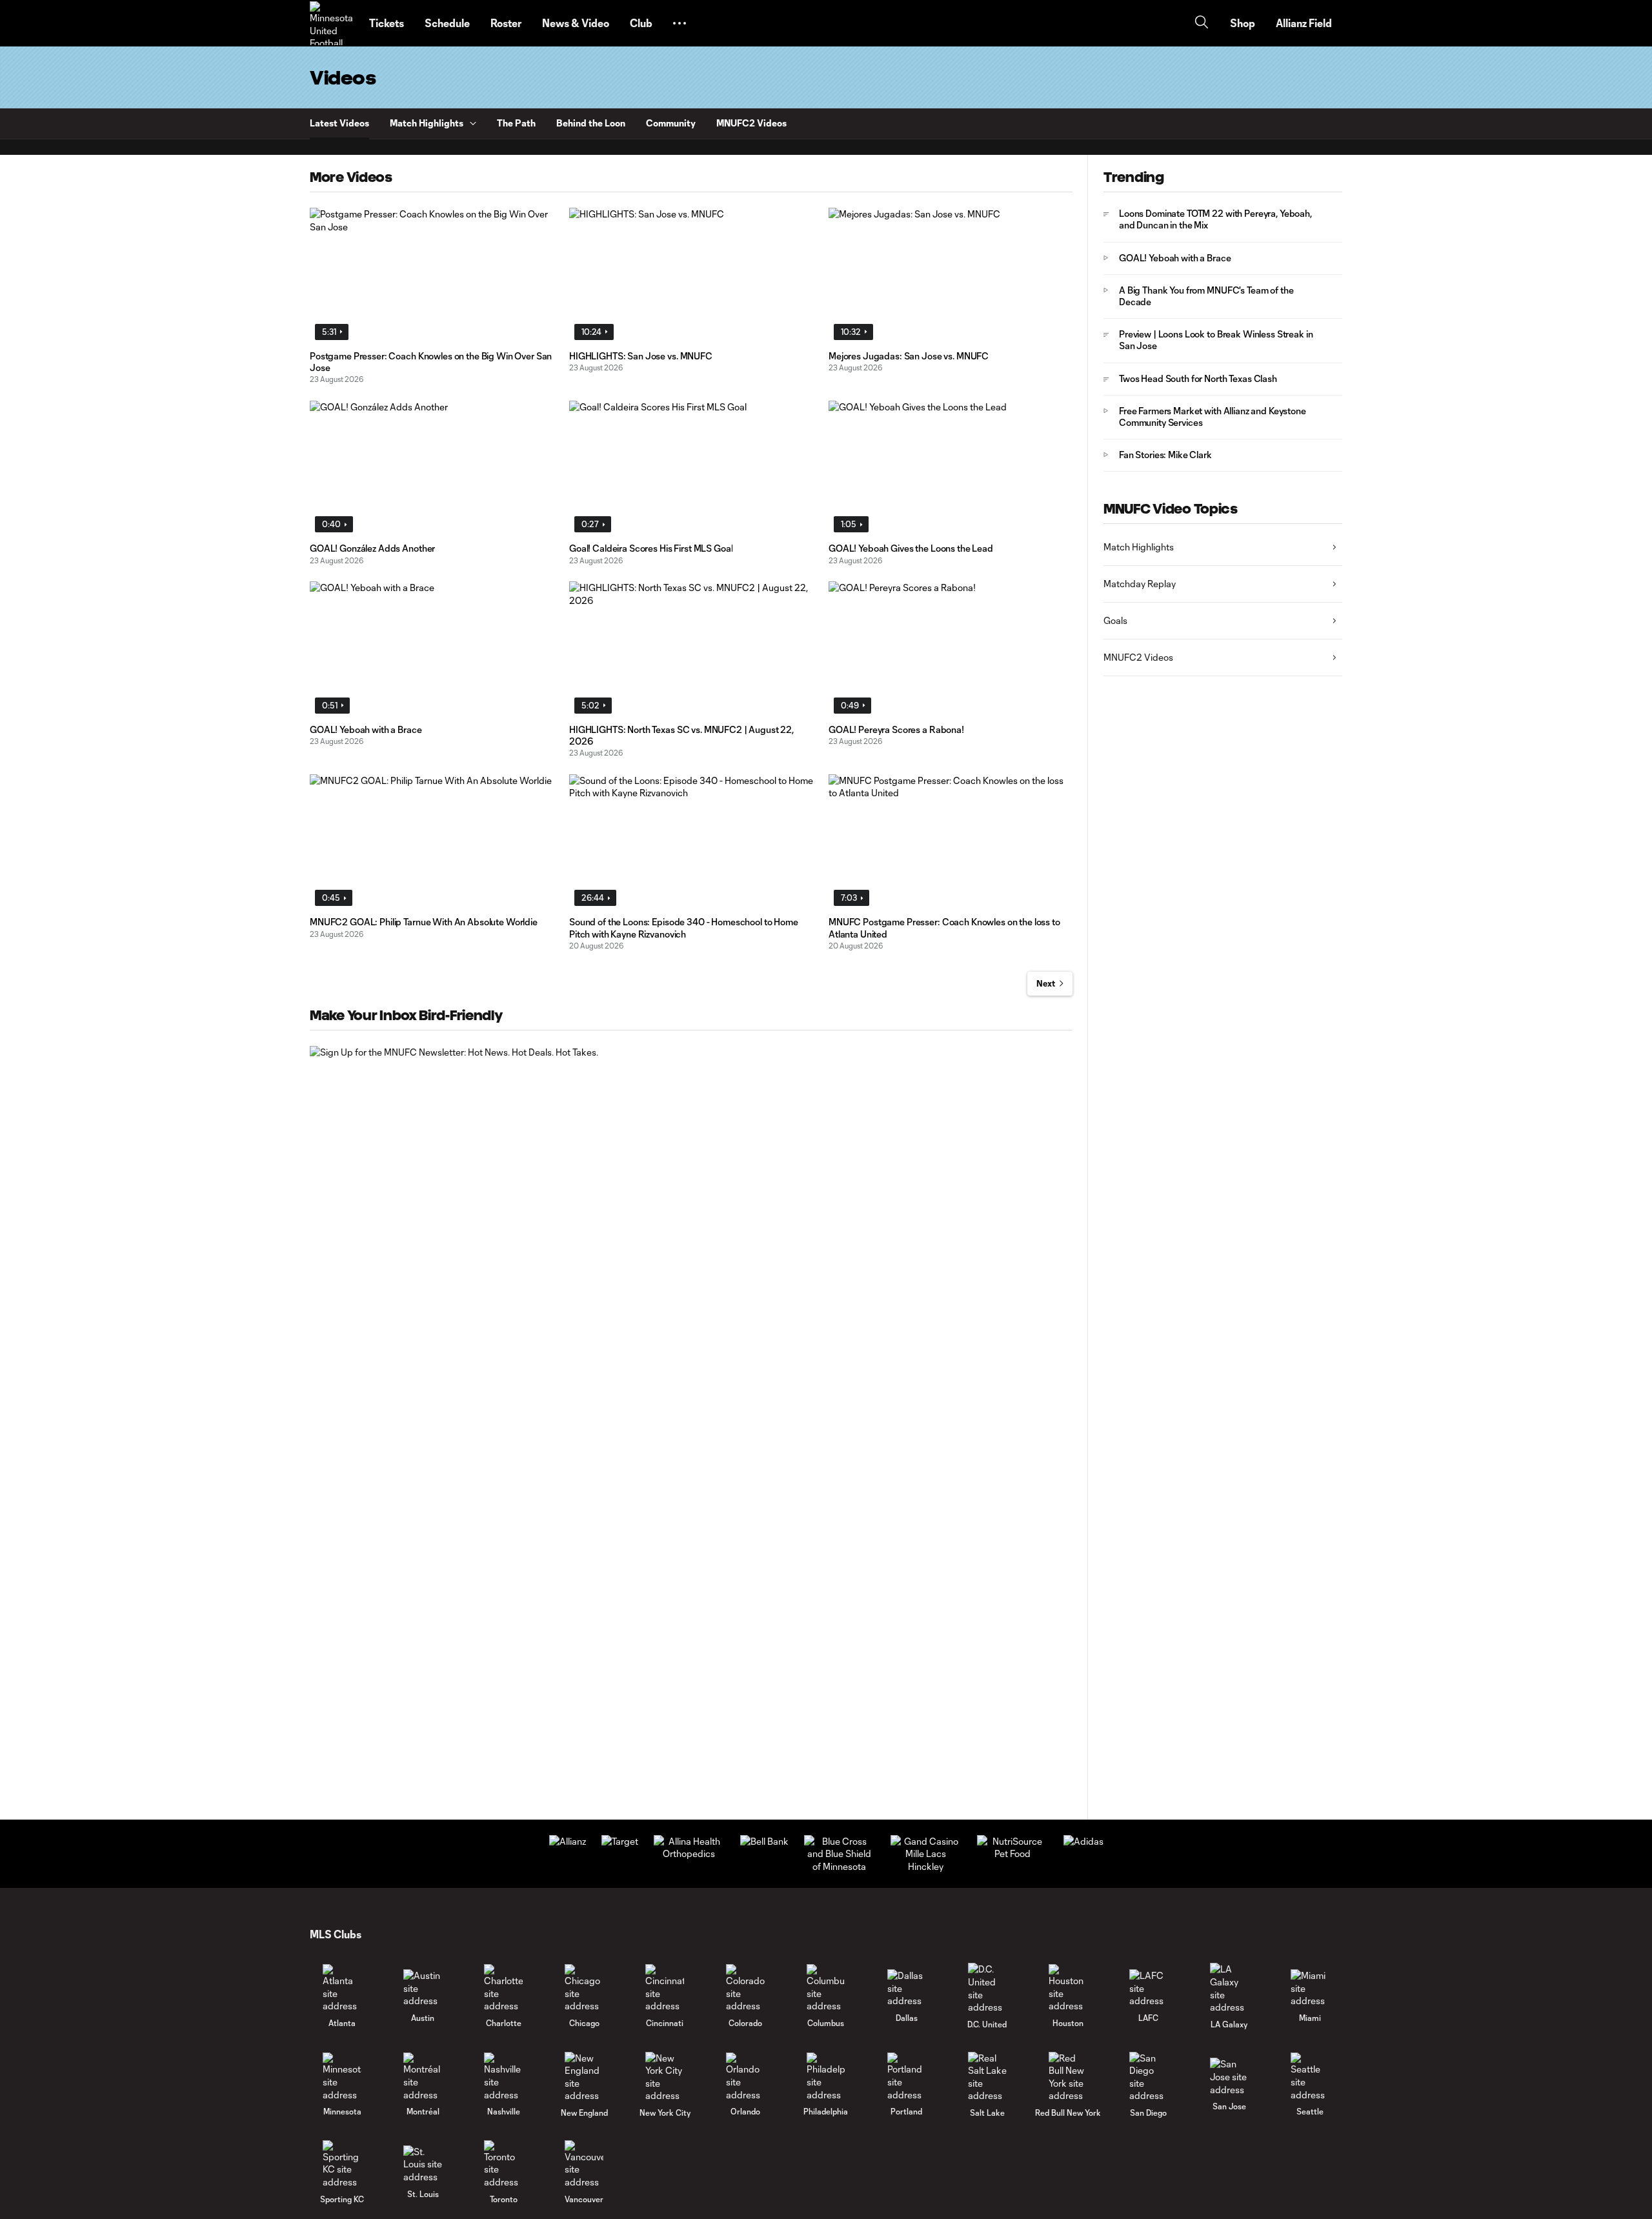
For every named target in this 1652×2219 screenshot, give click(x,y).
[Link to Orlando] (745, 2077)
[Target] (620, 1841)
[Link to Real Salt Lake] (987, 2077)
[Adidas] (1083, 1841)
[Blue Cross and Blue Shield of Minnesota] (840, 1866)
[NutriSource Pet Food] (1012, 1853)
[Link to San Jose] (1229, 2077)
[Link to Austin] (423, 1988)
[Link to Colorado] (745, 1988)
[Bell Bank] (764, 1841)
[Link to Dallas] (907, 1988)
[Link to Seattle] (1310, 2077)
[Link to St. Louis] (423, 2164)
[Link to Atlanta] (342, 1988)
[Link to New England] (584, 2077)
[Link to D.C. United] (987, 1988)
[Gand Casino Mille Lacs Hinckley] (926, 1866)
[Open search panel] (1202, 24)
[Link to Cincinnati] (665, 1988)
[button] (680, 23)
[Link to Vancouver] (584, 2164)
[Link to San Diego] (1149, 2077)
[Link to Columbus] (826, 1988)
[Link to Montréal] (423, 2077)
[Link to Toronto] (503, 2164)
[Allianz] (568, 1841)
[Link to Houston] (1068, 1988)
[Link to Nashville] (503, 2077)
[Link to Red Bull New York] (1068, 2077)
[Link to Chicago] (584, 1988)
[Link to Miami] (1310, 1988)
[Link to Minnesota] (342, 2077)
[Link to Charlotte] (503, 1988)
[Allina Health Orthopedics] (689, 1853)
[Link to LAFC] (1149, 1988)
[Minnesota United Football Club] (332, 23)
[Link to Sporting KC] (342, 2164)
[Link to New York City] (665, 2077)
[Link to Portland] (907, 2077)
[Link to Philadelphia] (826, 2077)
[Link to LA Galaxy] (1229, 1988)
